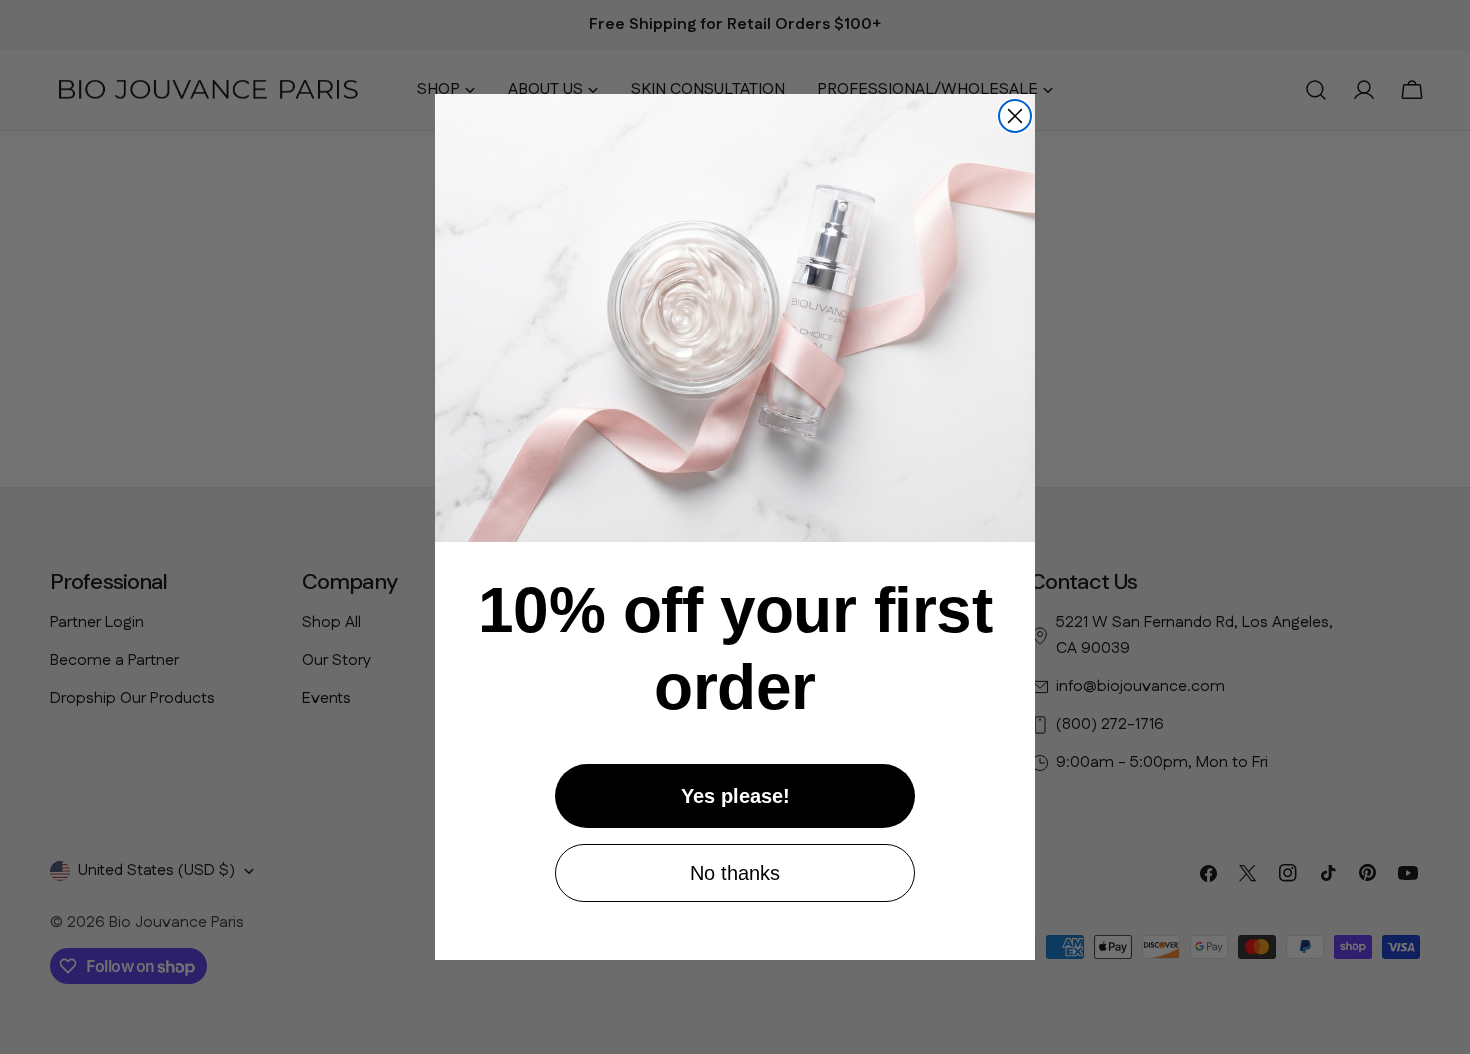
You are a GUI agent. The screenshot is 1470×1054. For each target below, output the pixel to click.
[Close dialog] (1015, 116)
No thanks (735, 873)
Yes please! (735, 796)
